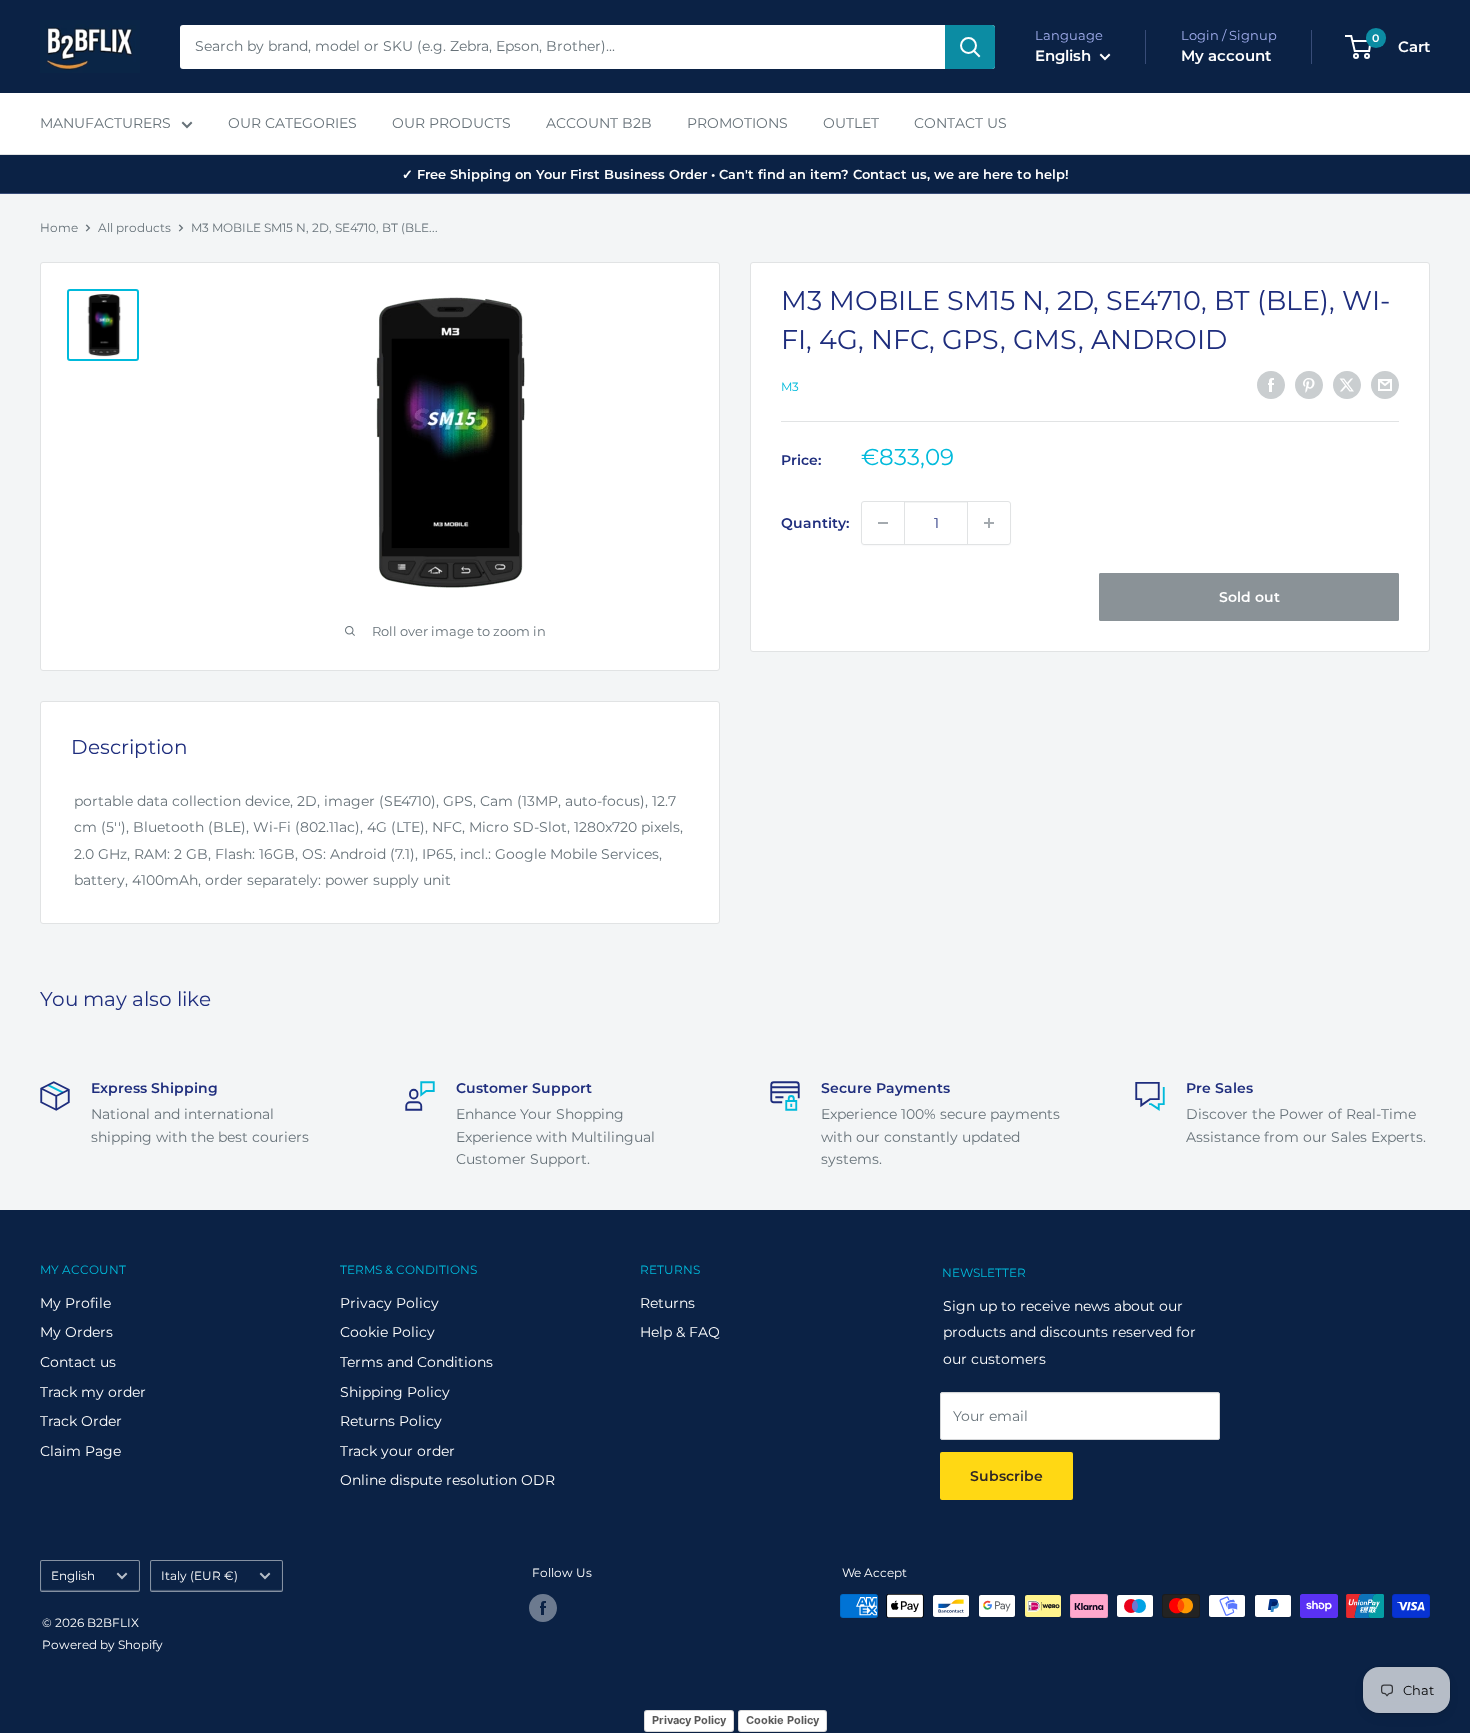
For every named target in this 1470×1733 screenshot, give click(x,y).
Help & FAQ (680, 1332)
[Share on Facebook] (1271, 385)
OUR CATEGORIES (292, 123)
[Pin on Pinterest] (1309, 385)
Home (59, 227)
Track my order (93, 1392)
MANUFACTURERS (105, 123)
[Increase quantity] (989, 523)
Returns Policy (391, 1421)
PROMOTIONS (737, 123)
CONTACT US (960, 123)
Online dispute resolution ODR (447, 1480)
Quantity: (815, 523)
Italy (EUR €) (199, 1575)
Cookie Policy (387, 1332)
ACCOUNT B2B (599, 123)
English (73, 1575)
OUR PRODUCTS (451, 123)
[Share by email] (1385, 385)
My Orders (76, 1332)
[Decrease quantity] (883, 523)
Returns (667, 1303)
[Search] (970, 47)
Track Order (81, 1421)
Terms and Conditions (416, 1362)
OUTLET (851, 123)
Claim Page (80, 1451)
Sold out (1249, 597)
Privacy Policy (389, 1303)
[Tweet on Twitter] (1347, 385)
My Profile (75, 1303)
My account (1226, 55)
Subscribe (1006, 1476)
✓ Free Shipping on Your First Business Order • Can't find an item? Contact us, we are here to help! (735, 174)
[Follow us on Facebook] (543, 1608)
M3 (790, 386)
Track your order (397, 1451)
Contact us (78, 1362)
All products (134, 227)
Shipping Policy (395, 1392)
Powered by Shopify (102, 1644)
